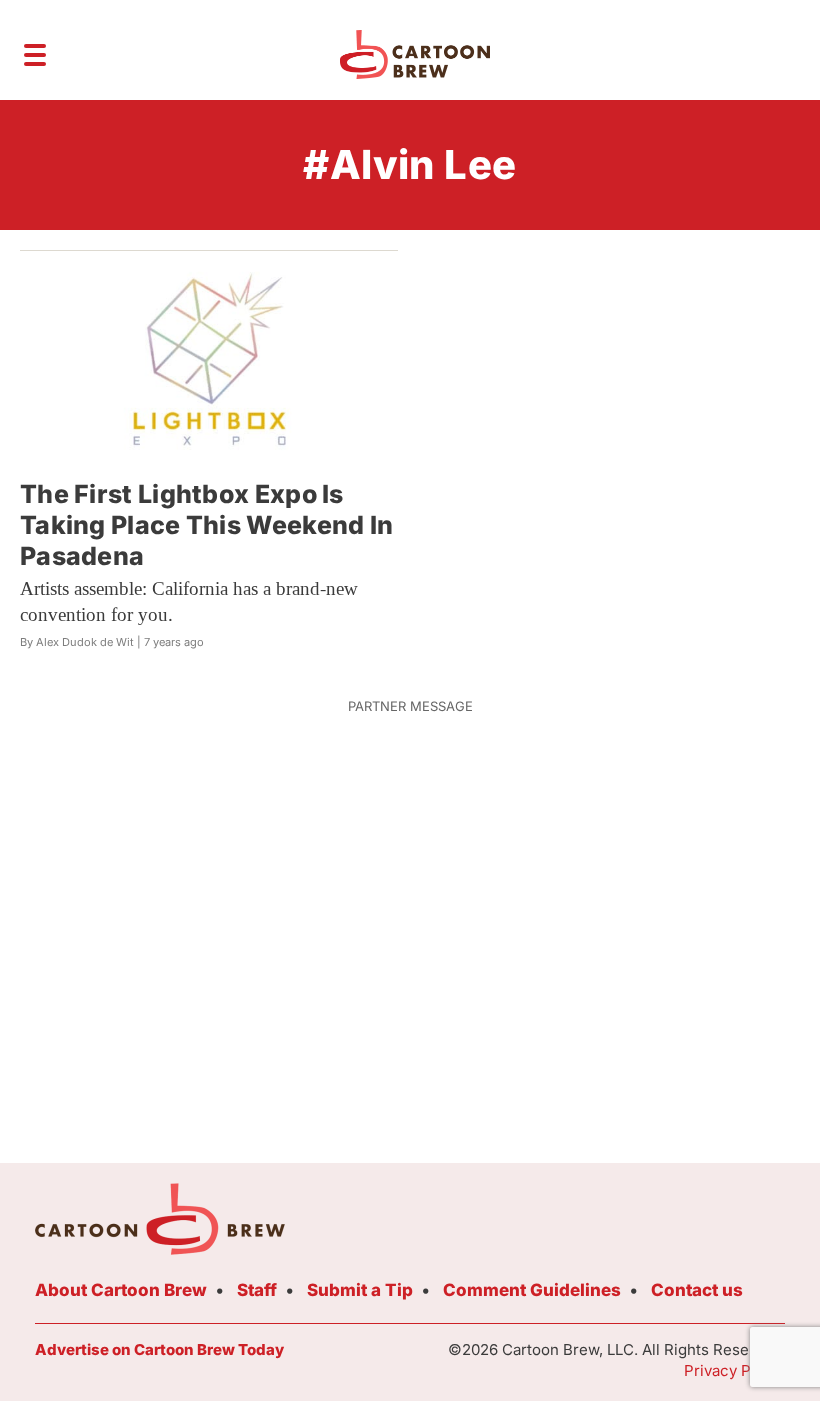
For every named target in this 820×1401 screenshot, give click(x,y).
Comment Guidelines (532, 1290)
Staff (257, 1290)
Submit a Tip (360, 1290)
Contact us (697, 1290)
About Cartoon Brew (121, 1290)
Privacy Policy (734, 1370)
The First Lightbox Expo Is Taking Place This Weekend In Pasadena (206, 525)
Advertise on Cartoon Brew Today (159, 1349)
